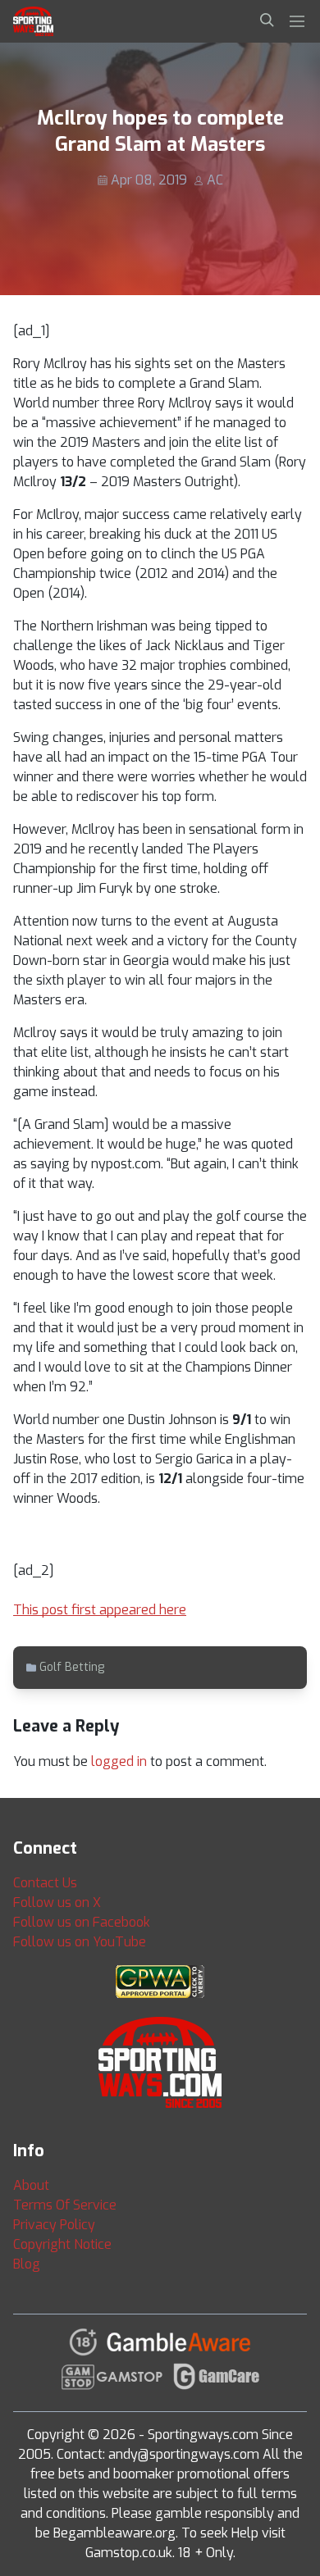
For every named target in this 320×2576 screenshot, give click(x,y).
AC (215, 180)
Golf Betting (72, 1667)
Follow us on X (57, 1902)
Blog (27, 2264)
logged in (119, 1761)
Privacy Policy (54, 2225)
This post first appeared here (100, 1610)
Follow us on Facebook (82, 1922)
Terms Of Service (65, 2205)
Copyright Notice (62, 2244)
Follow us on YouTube (80, 1942)
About (31, 2185)
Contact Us (45, 1883)
